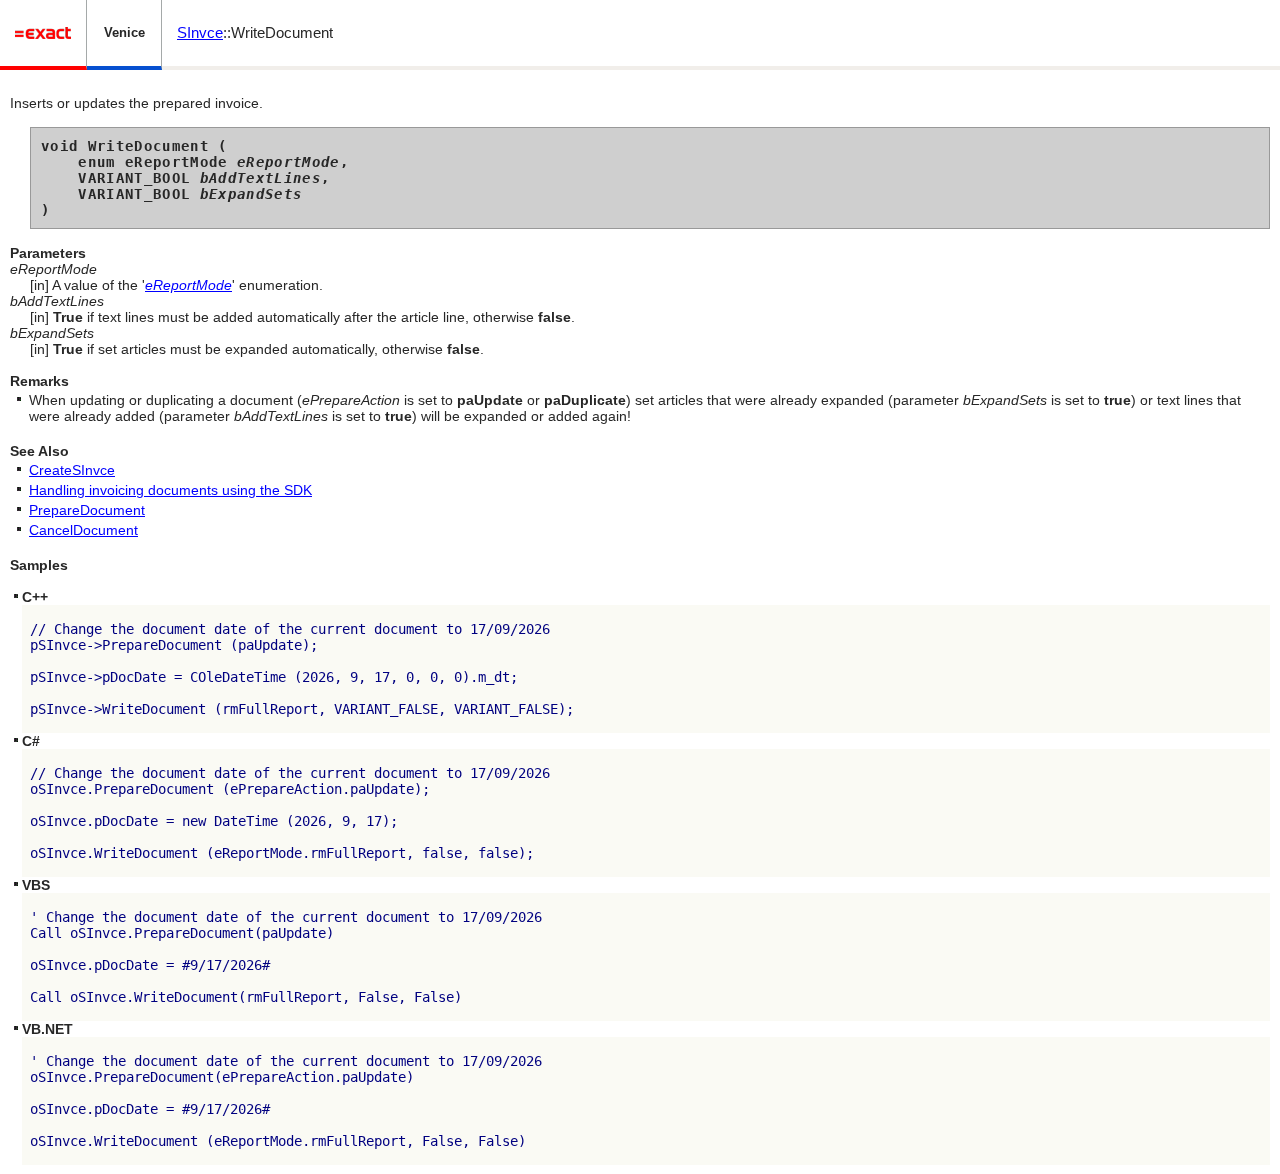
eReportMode (188, 285)
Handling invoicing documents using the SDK (170, 490)
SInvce (200, 32)
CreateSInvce (72, 470)
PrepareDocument (87, 510)
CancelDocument (83, 530)
